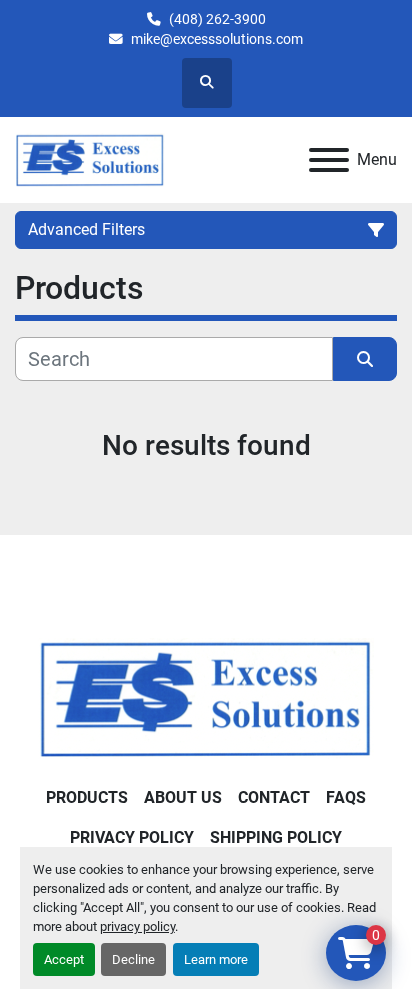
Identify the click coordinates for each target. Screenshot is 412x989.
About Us (183, 797)
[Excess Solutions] (206, 697)
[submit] (365, 359)
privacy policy (137, 926)
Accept (64, 959)
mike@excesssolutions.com (217, 39)
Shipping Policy (276, 837)
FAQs (346, 797)
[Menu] (329, 160)
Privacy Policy (132, 837)
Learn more (216, 959)
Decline (133, 959)
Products (87, 797)
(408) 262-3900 (217, 19)
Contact (274, 797)
